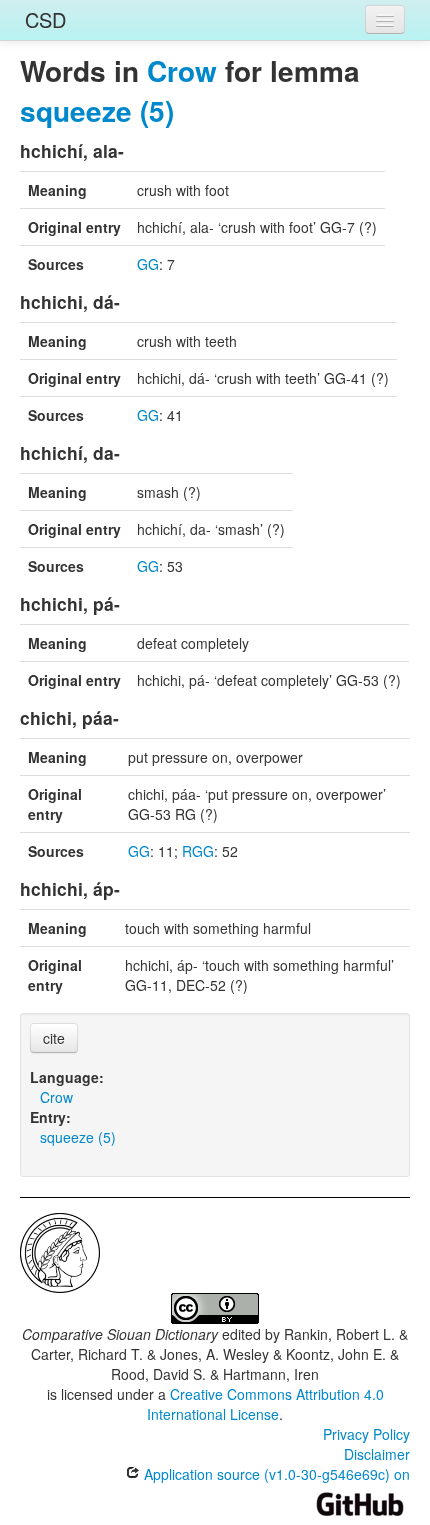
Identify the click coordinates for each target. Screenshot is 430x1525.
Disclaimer (377, 1454)
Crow (182, 70)
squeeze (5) (97, 110)
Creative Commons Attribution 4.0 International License (265, 1404)
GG (148, 264)
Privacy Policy (366, 1434)
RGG (198, 851)
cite (54, 1038)
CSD (45, 19)
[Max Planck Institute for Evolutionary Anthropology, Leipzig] (60, 1251)
